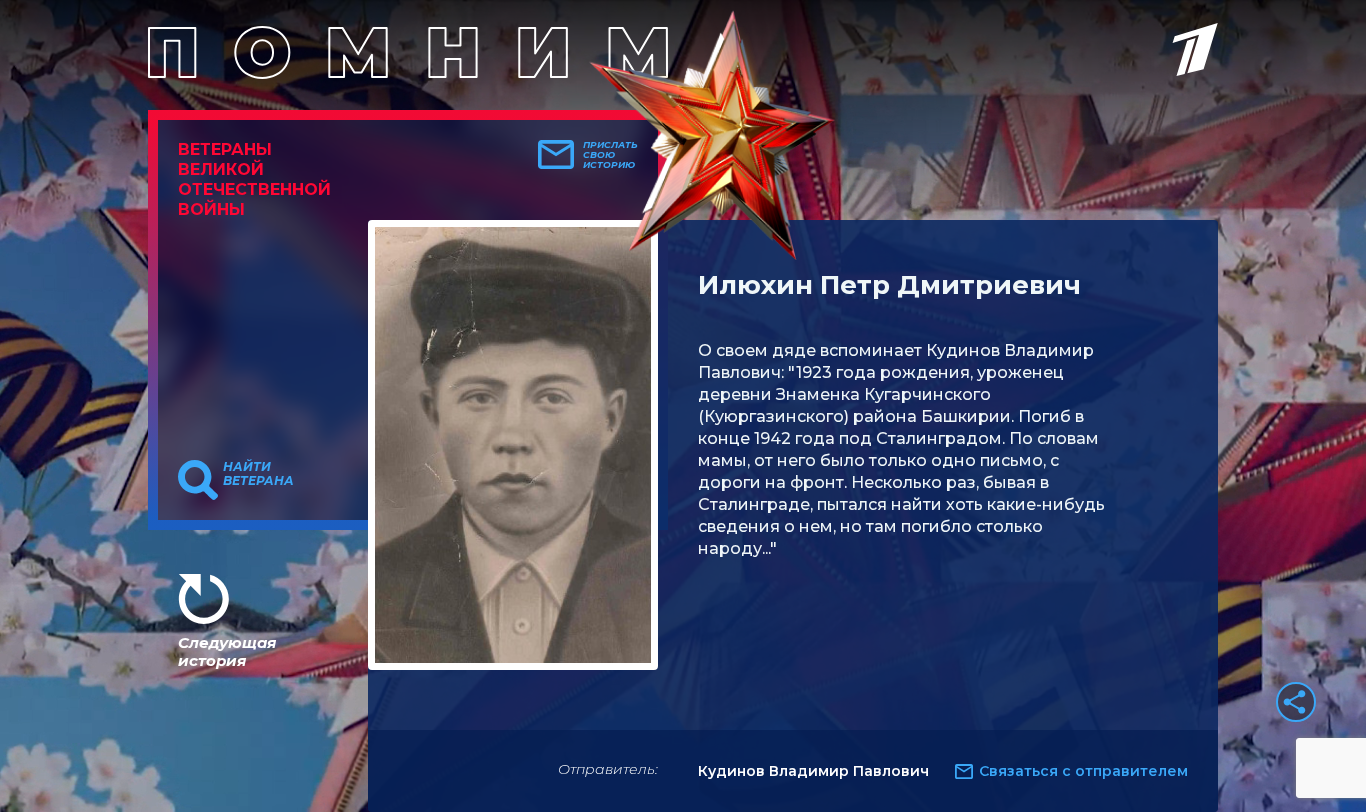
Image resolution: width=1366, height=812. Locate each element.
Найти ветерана (258, 474)
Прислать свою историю (610, 155)
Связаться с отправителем (1083, 771)
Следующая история (227, 651)
